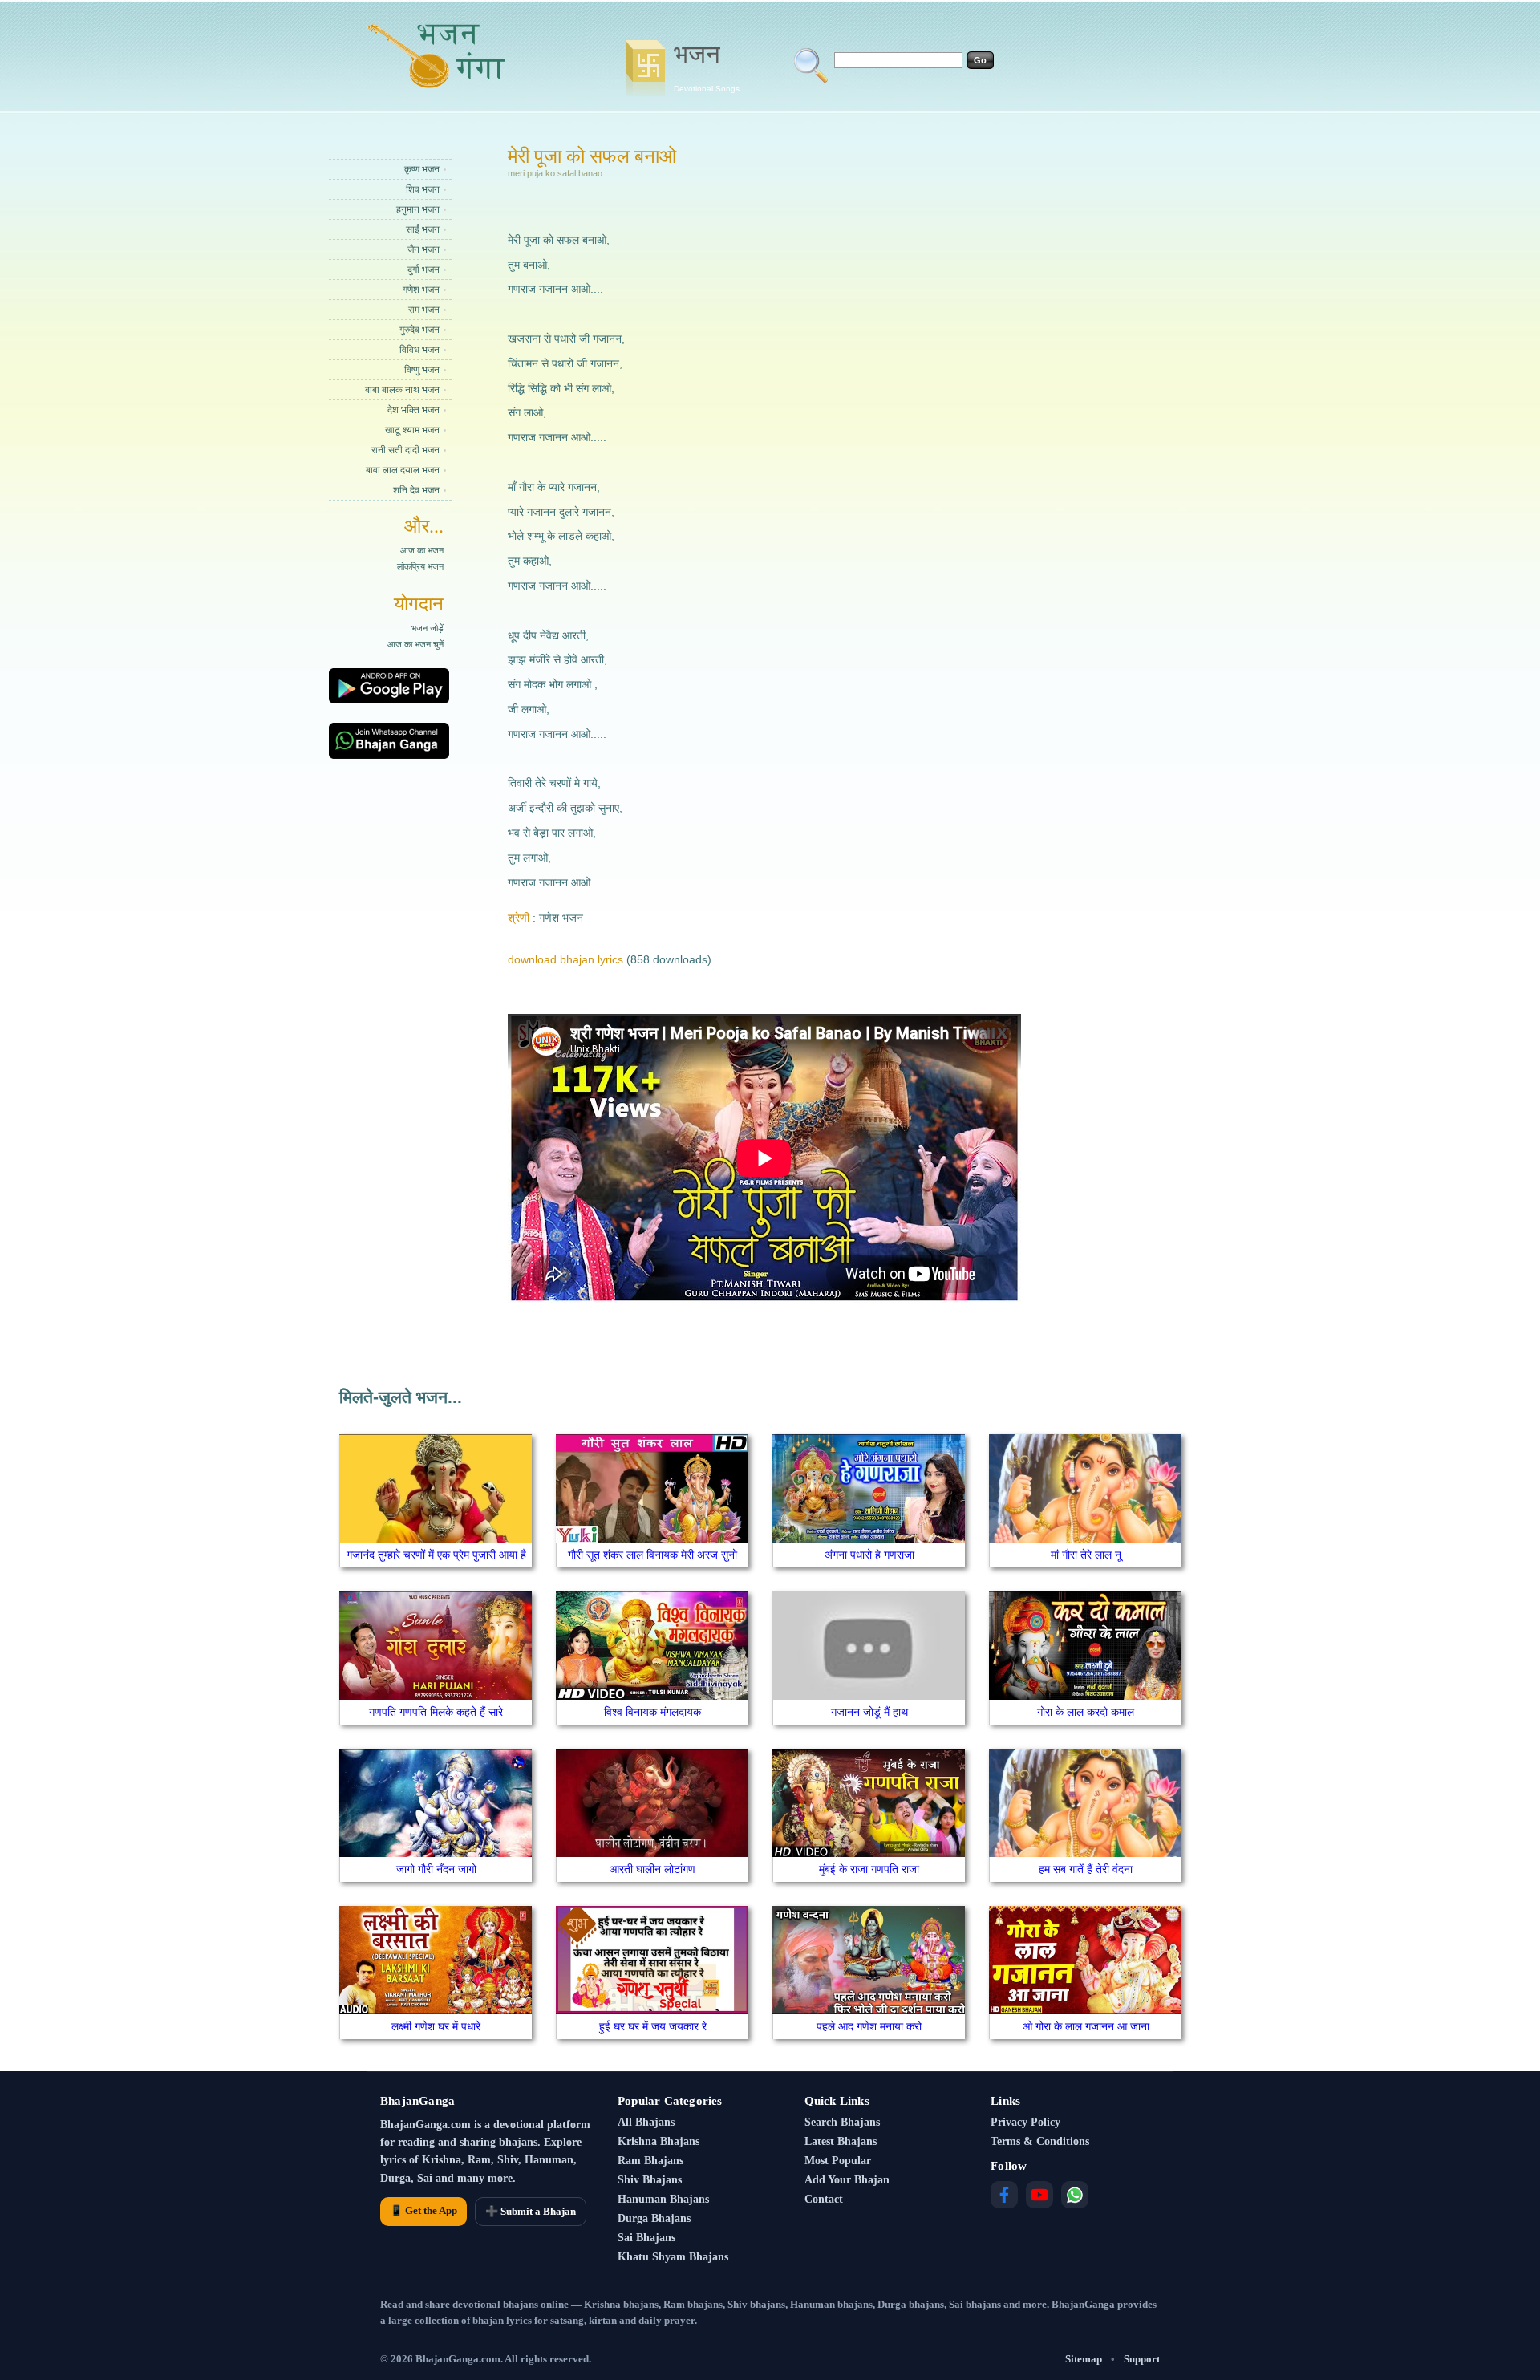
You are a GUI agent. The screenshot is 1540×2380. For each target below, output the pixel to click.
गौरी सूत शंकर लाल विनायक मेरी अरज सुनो (652, 1555)
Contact (824, 2199)
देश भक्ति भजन (413, 410)
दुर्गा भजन (423, 270)
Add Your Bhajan (847, 2180)
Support (1142, 2359)
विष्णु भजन (422, 370)
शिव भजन (423, 189)
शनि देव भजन (416, 490)
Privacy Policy (1025, 2122)
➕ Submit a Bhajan (531, 2211)
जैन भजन (423, 249)
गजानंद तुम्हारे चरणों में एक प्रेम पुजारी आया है (436, 1555)
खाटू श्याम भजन (412, 430)
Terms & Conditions (1040, 2141)
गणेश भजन (421, 290)
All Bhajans (646, 2122)
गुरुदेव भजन (419, 330)
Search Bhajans (842, 2122)
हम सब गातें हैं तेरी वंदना (1086, 1869)
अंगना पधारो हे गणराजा (869, 1555)
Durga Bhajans (654, 2218)
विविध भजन (419, 350)
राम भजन (424, 310)
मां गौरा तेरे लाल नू (1086, 1555)
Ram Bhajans (650, 2161)
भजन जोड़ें (428, 628)
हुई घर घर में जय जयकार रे (653, 2026)
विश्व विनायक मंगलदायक (652, 1712)
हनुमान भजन (418, 209)
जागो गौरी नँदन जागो (436, 1869)
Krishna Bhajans (659, 2141)
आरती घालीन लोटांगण (652, 1869)
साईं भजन (423, 229)
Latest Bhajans (841, 2141)
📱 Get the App (423, 2210)
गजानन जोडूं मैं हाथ (869, 1712)
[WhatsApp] (1075, 2195)
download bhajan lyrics (565, 959)
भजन (707, 67)
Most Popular (838, 2161)
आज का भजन (422, 550)
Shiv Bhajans (650, 2180)
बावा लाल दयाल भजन (403, 470)
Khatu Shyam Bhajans (673, 2257)
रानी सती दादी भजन (405, 450)
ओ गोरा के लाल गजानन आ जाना (1086, 2026)
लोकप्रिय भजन (420, 566)
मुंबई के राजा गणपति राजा (869, 1869)
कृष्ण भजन (422, 169)
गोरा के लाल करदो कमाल (1086, 1712)
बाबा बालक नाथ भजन (402, 390)
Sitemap (1084, 2359)
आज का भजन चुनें (415, 644)
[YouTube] (1039, 2195)
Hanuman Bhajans (663, 2199)
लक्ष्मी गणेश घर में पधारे (436, 2026)
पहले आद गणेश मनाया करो (869, 2026)
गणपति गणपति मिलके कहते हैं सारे (436, 1712)
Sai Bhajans (646, 2238)
